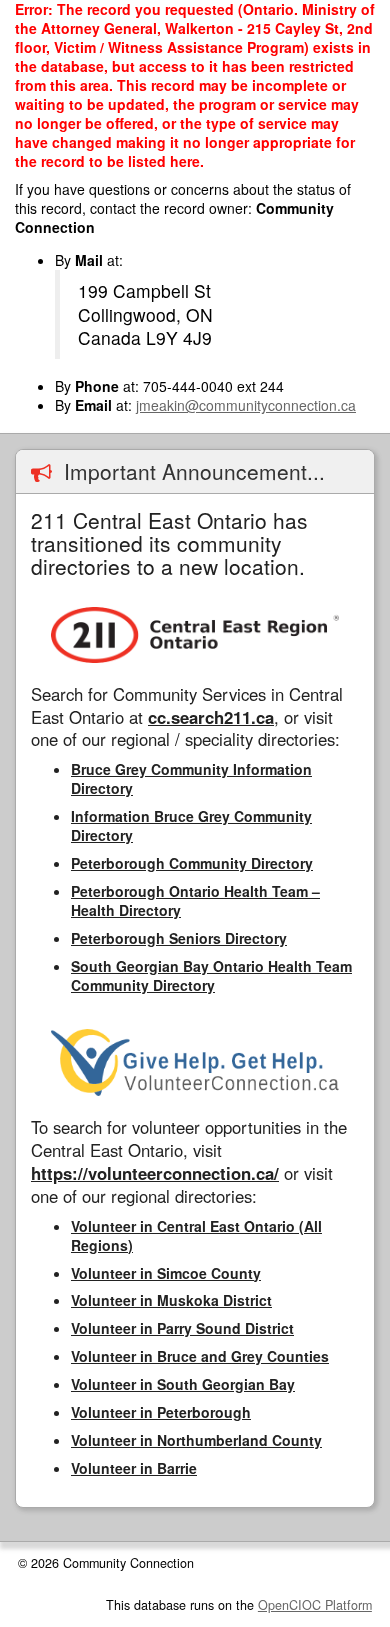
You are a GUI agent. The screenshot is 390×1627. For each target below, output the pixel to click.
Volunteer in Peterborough (161, 1412)
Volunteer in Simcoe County (166, 1273)
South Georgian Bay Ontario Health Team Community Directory (211, 975)
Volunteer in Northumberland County (196, 1440)
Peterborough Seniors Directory (179, 938)
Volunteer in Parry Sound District (182, 1328)
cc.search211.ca (211, 717)
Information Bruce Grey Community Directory (191, 825)
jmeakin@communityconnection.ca (246, 405)
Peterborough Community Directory (192, 863)
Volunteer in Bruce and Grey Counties (200, 1356)
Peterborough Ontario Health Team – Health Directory (195, 900)
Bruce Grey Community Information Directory (191, 778)
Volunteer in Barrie (134, 1468)
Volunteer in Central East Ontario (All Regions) (196, 1235)
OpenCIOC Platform (315, 1605)
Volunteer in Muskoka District (171, 1300)
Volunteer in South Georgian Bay (183, 1384)
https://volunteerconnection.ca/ (155, 1173)
